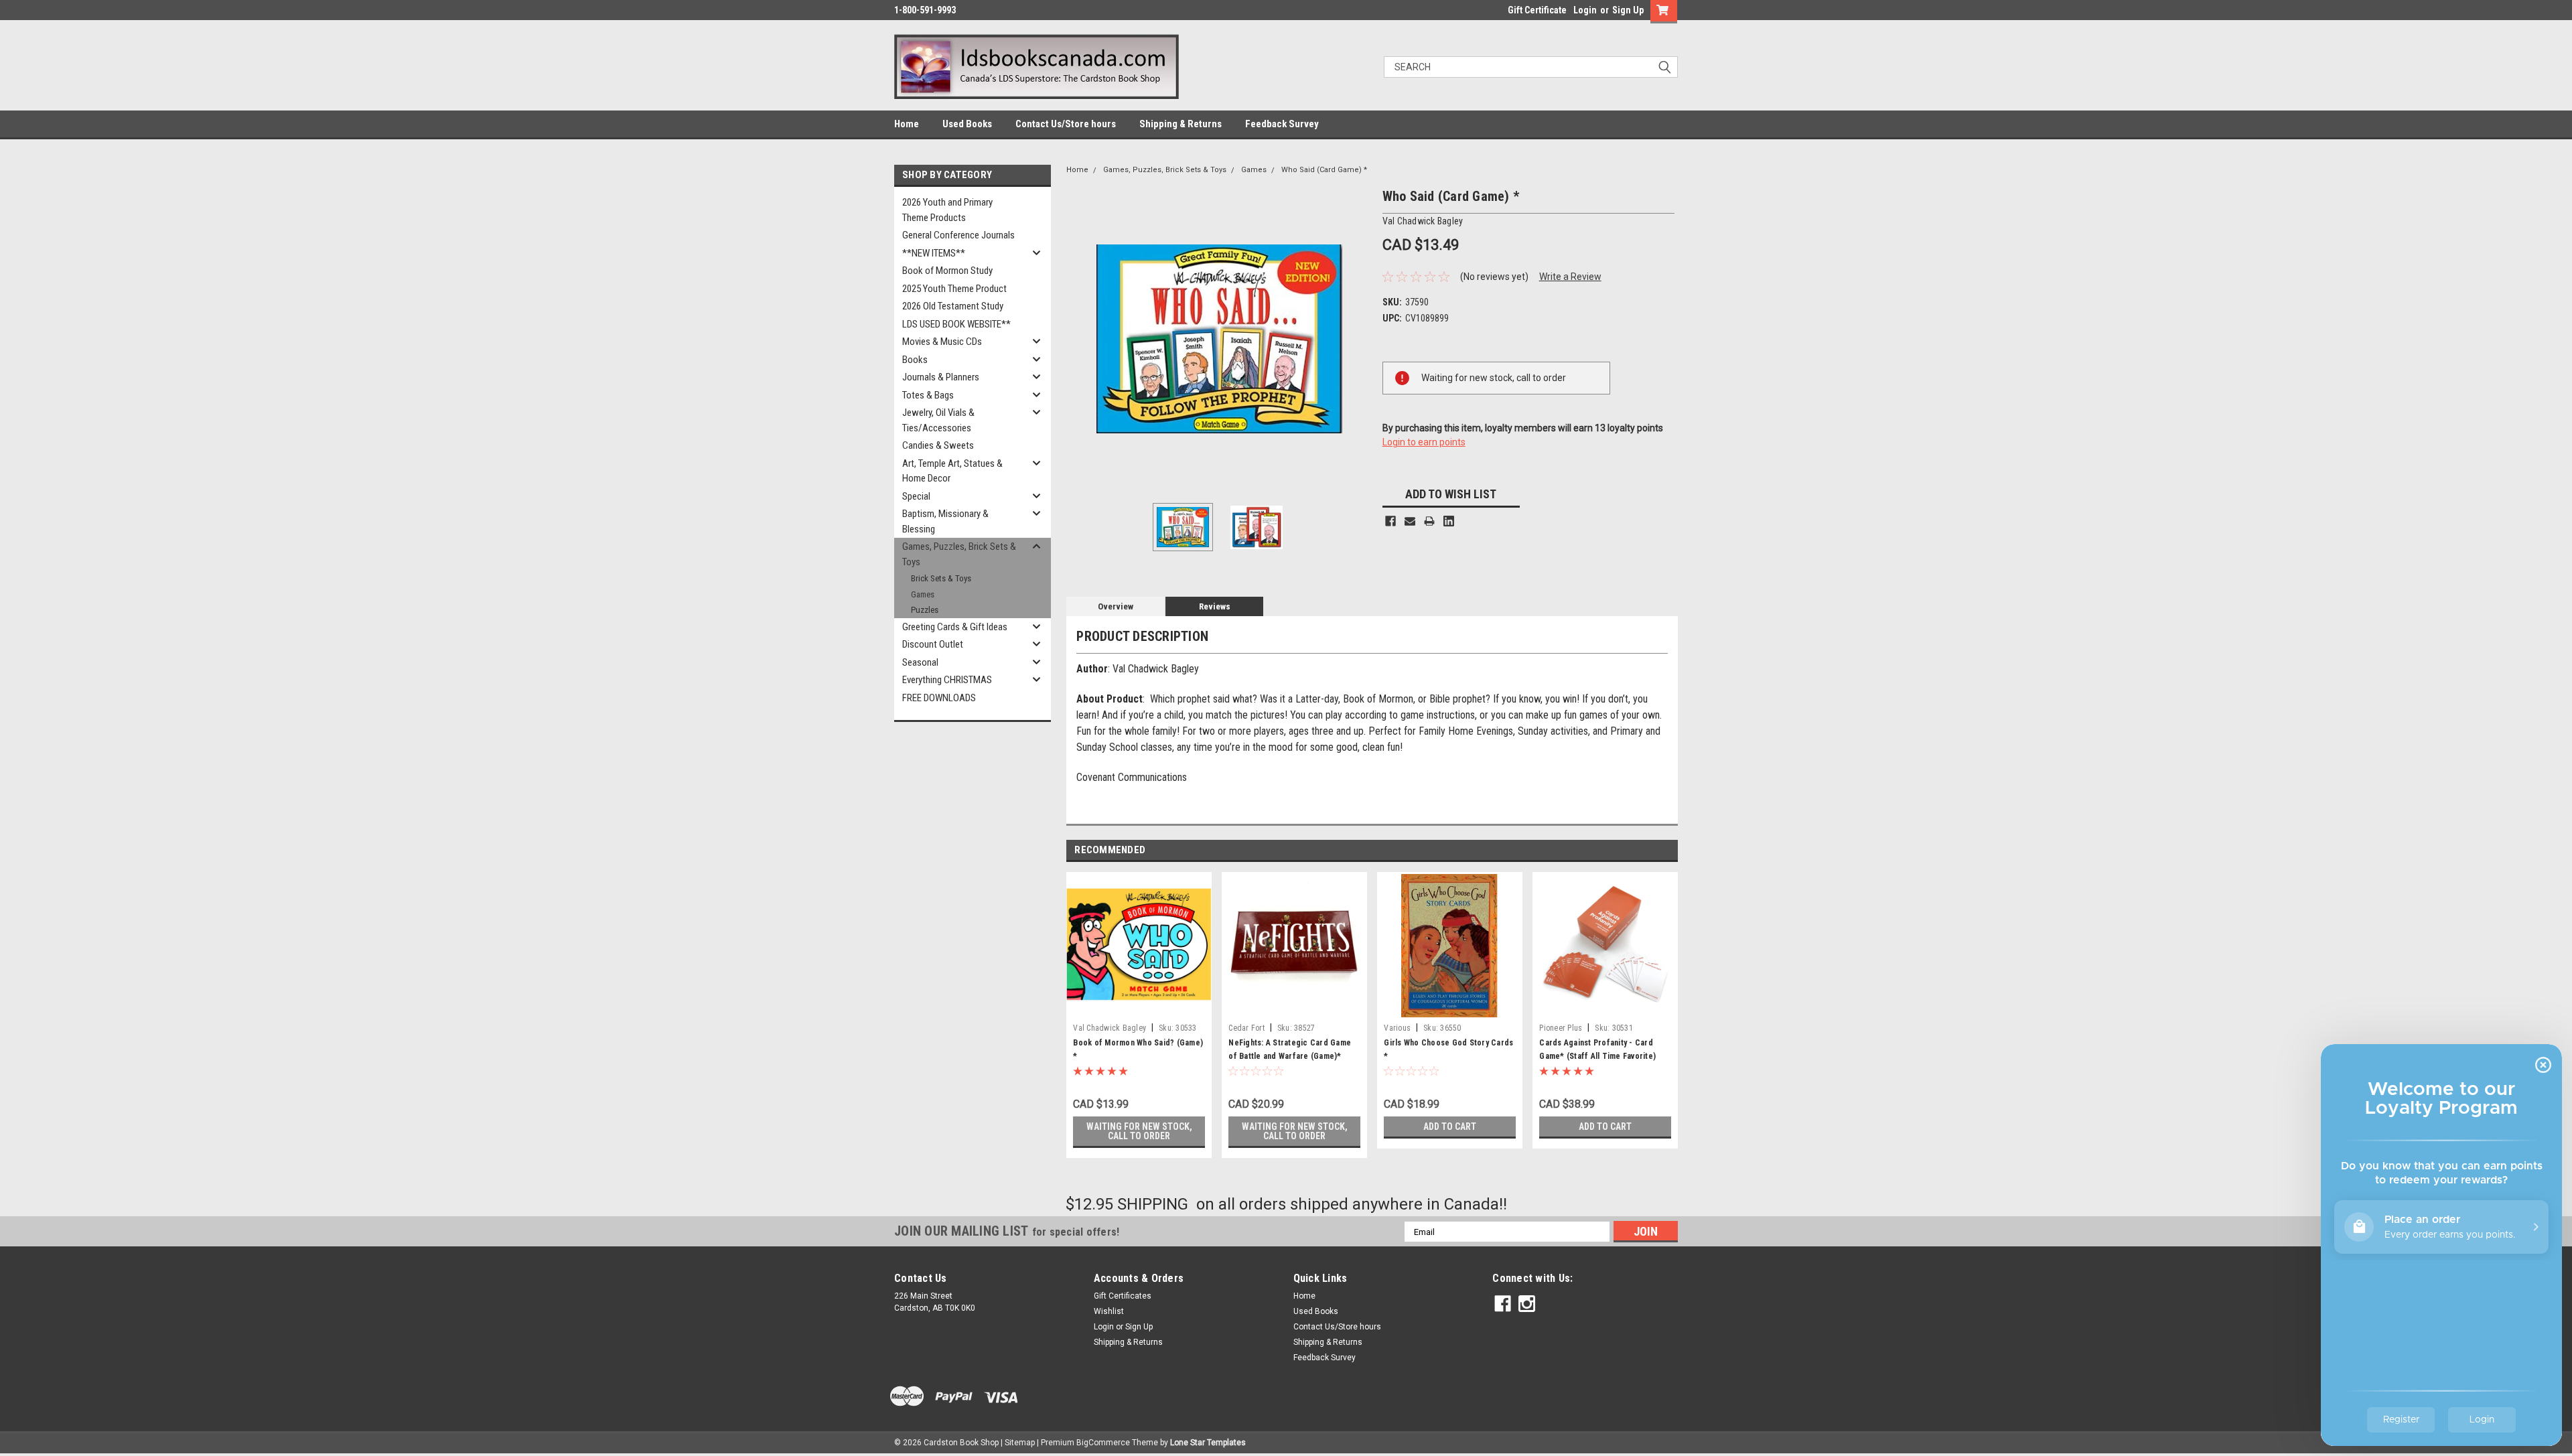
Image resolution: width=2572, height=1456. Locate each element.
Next (1359, 339)
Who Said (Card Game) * (1324, 170)
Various (1397, 1028)
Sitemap (1020, 1443)
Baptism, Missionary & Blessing (945, 521)
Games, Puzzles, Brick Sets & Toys (959, 554)
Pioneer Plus (1561, 1028)
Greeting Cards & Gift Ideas (955, 627)
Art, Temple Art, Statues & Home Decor (952, 471)
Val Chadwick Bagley (1110, 1028)
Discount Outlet (933, 644)
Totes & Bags (928, 395)
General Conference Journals (958, 235)
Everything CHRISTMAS (947, 680)
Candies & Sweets (938, 445)
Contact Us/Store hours (1066, 124)
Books (915, 360)
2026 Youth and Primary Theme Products (947, 210)
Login (1585, 10)
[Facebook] (1390, 521)
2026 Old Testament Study (953, 306)
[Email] (1410, 521)
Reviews (1215, 606)
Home (907, 124)
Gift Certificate (1537, 10)
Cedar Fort (1246, 1028)
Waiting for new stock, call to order (1139, 1131)
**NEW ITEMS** (934, 253)
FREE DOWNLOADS (939, 698)
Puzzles (925, 610)
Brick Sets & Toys (941, 578)
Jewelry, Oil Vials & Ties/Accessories (938, 420)
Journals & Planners (941, 377)
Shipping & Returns (1181, 124)
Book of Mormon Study (947, 271)
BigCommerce (1103, 1443)
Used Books (967, 124)
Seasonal (920, 662)
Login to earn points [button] (1424, 442)
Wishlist (1109, 1311)
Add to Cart (1450, 1126)
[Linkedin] (1449, 521)
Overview (1116, 606)
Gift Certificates (1123, 1296)
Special (916, 496)
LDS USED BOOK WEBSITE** (956, 324)
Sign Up (1628, 10)
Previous (1080, 339)
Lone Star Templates (1208, 1443)
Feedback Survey (1282, 124)
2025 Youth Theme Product (954, 289)
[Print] (1429, 521)
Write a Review (1570, 277)
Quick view (1139, 1007)
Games (923, 594)
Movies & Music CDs (942, 342)
